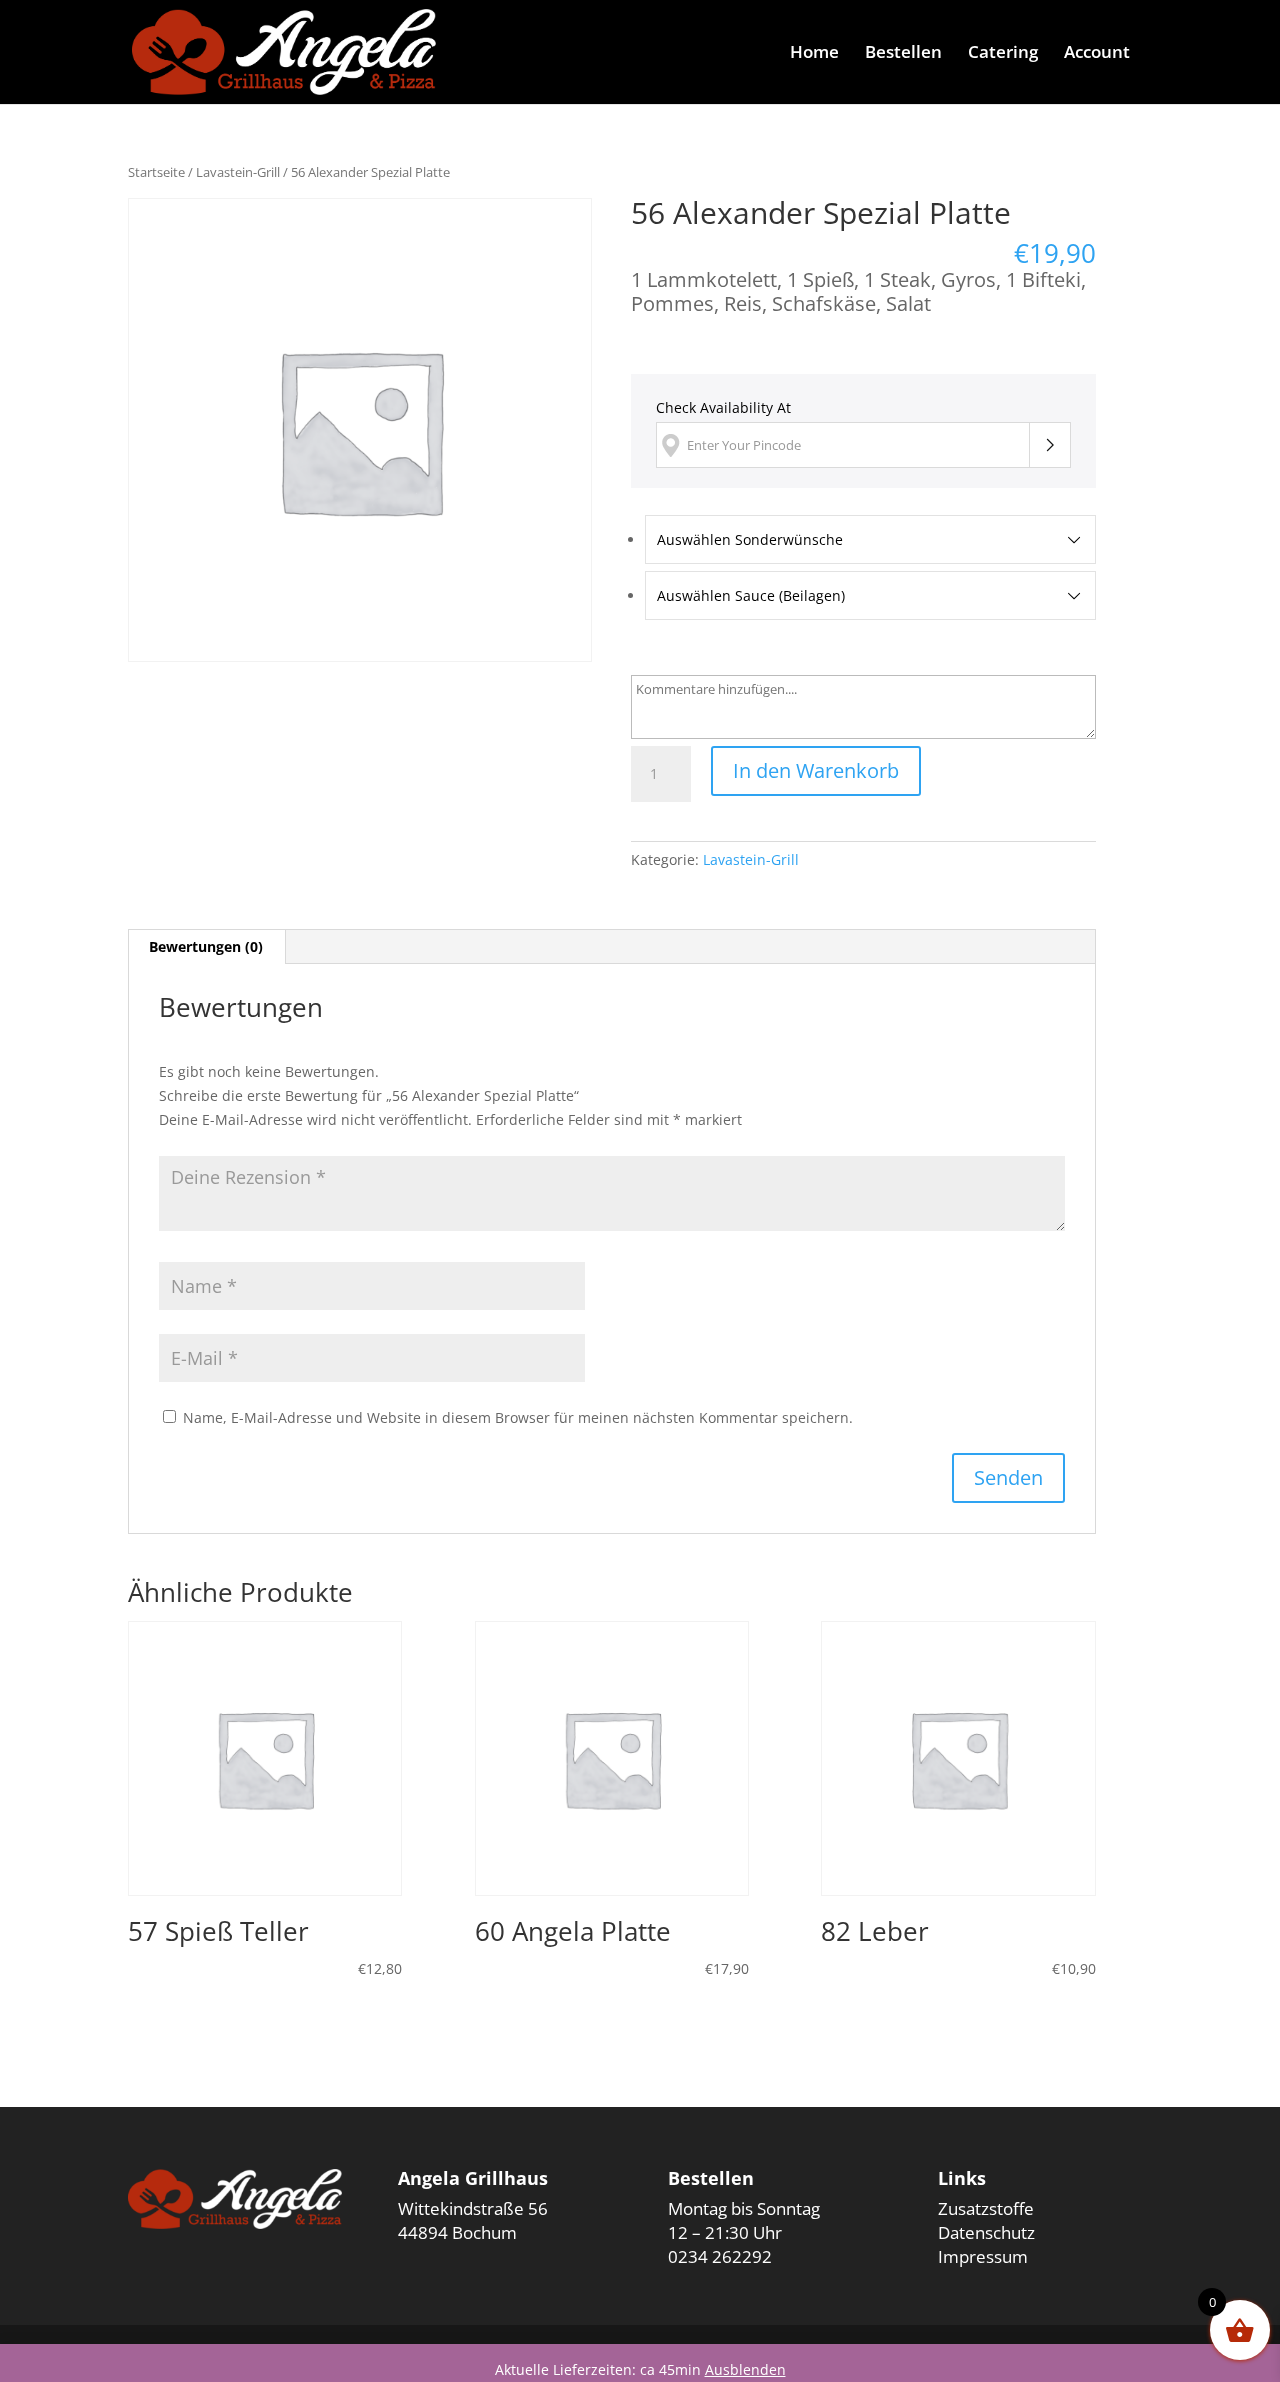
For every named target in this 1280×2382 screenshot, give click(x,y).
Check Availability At (723, 407)
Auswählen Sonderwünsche (750, 539)
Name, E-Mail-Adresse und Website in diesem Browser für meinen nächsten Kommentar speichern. (518, 1417)
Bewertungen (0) (206, 946)
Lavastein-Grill (238, 172)
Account (1097, 54)
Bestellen (903, 54)
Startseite (156, 172)
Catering (1003, 54)
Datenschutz (986, 2232)
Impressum (983, 2256)
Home (814, 54)
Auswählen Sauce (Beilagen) (751, 595)
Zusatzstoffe (986, 2208)
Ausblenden (745, 2369)
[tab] (206, 947)
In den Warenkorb (816, 770)
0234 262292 (720, 2256)
